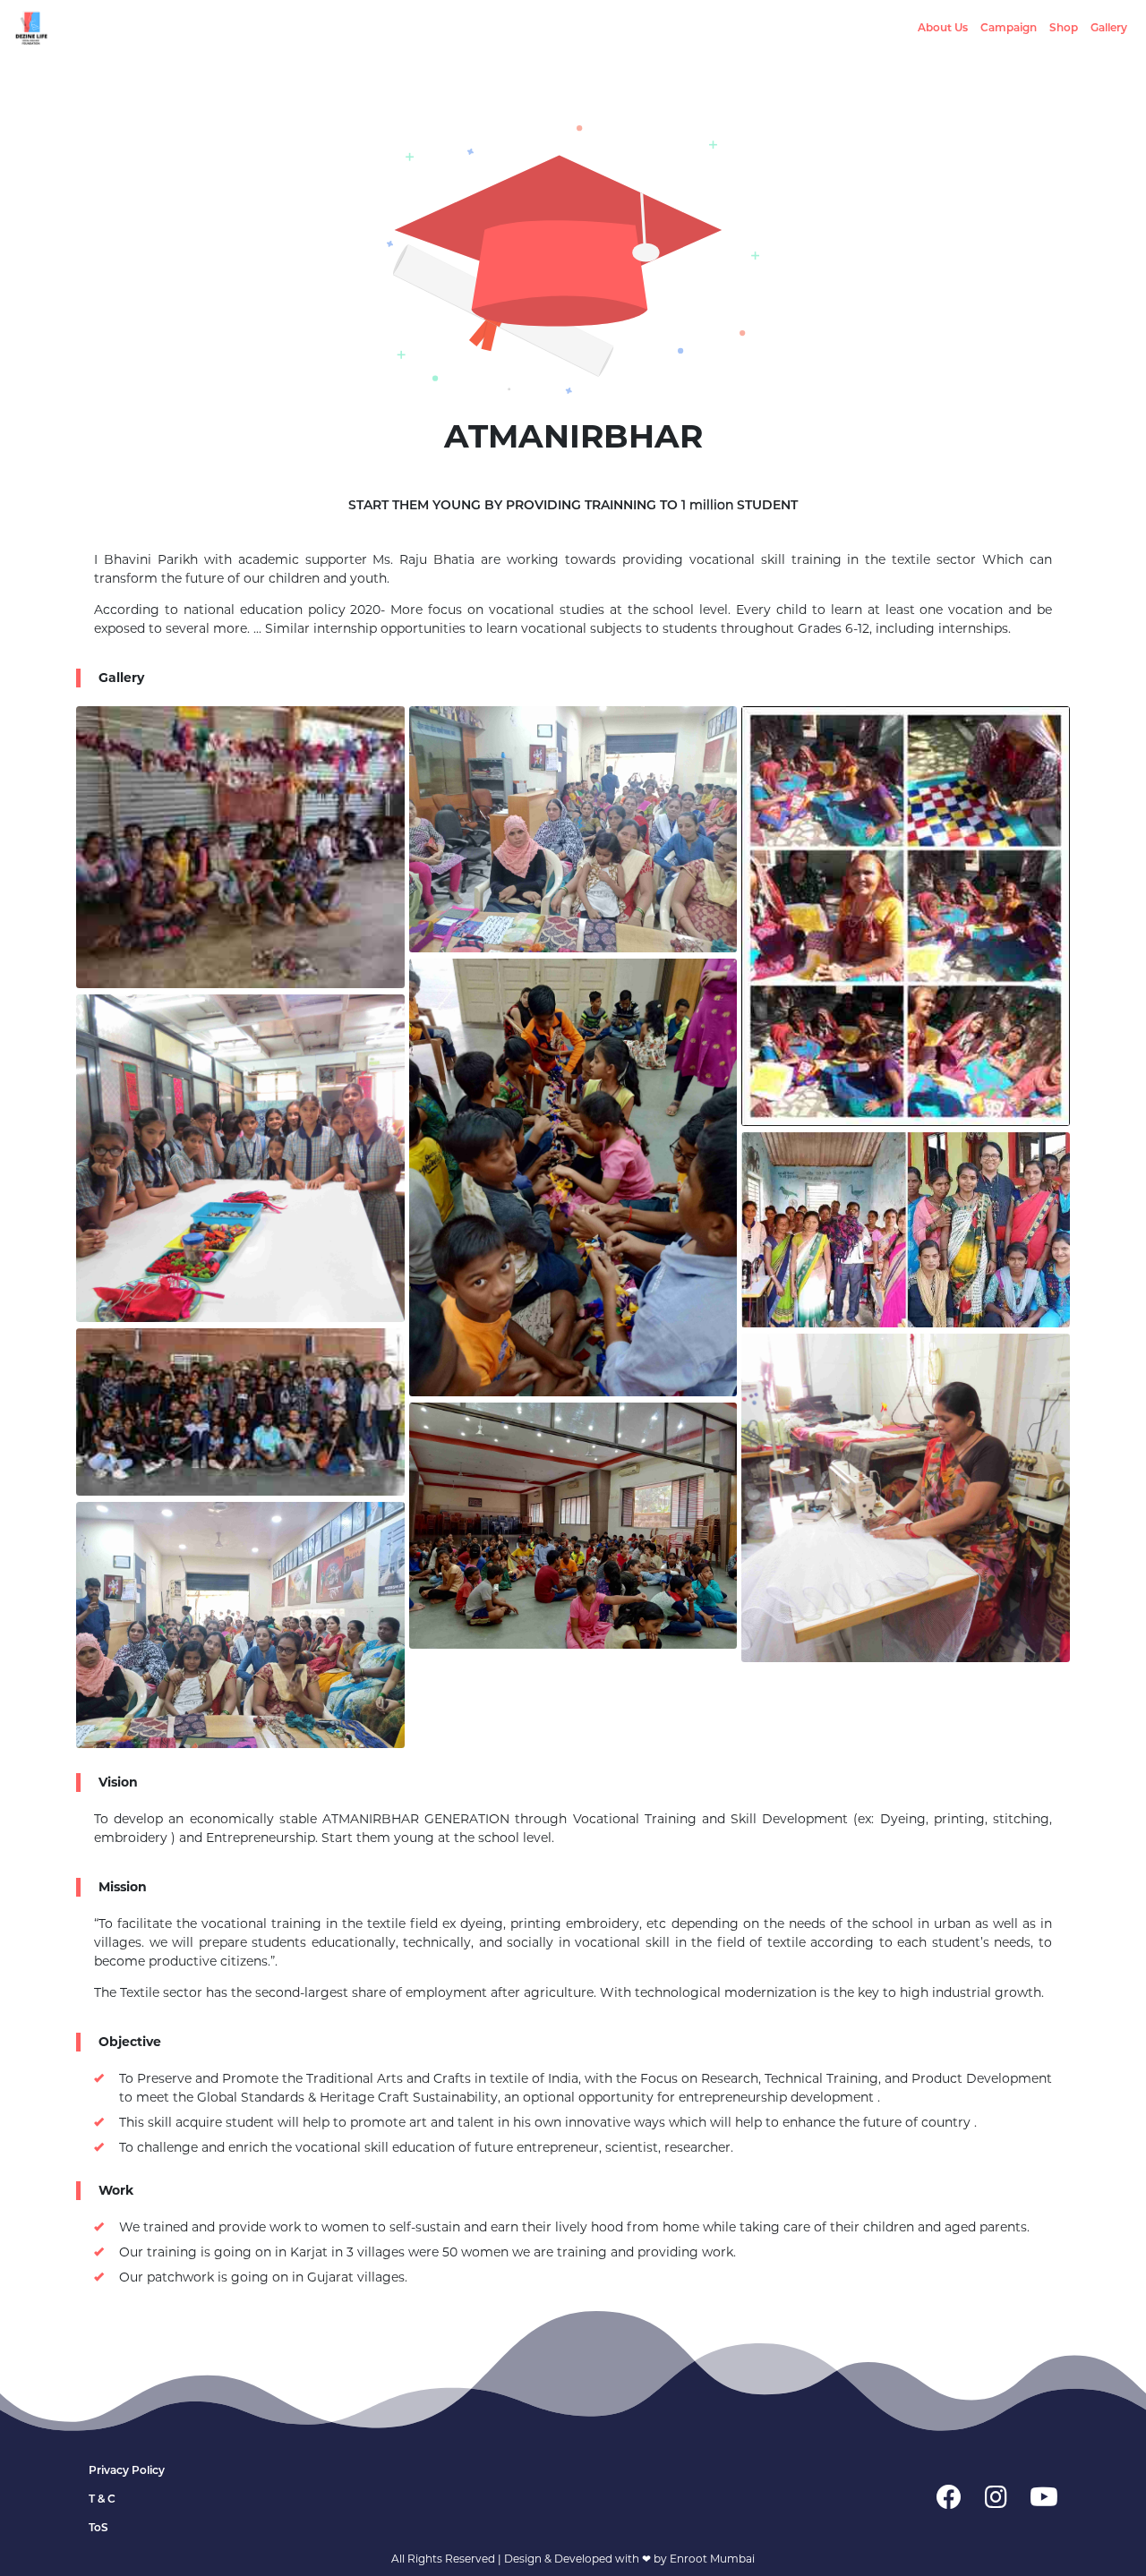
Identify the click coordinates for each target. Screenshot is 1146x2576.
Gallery (1109, 27)
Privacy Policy (127, 2470)
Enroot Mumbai (712, 2559)
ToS (98, 2527)
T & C (102, 2499)
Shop (1064, 27)
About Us (943, 27)
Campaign (1009, 27)
